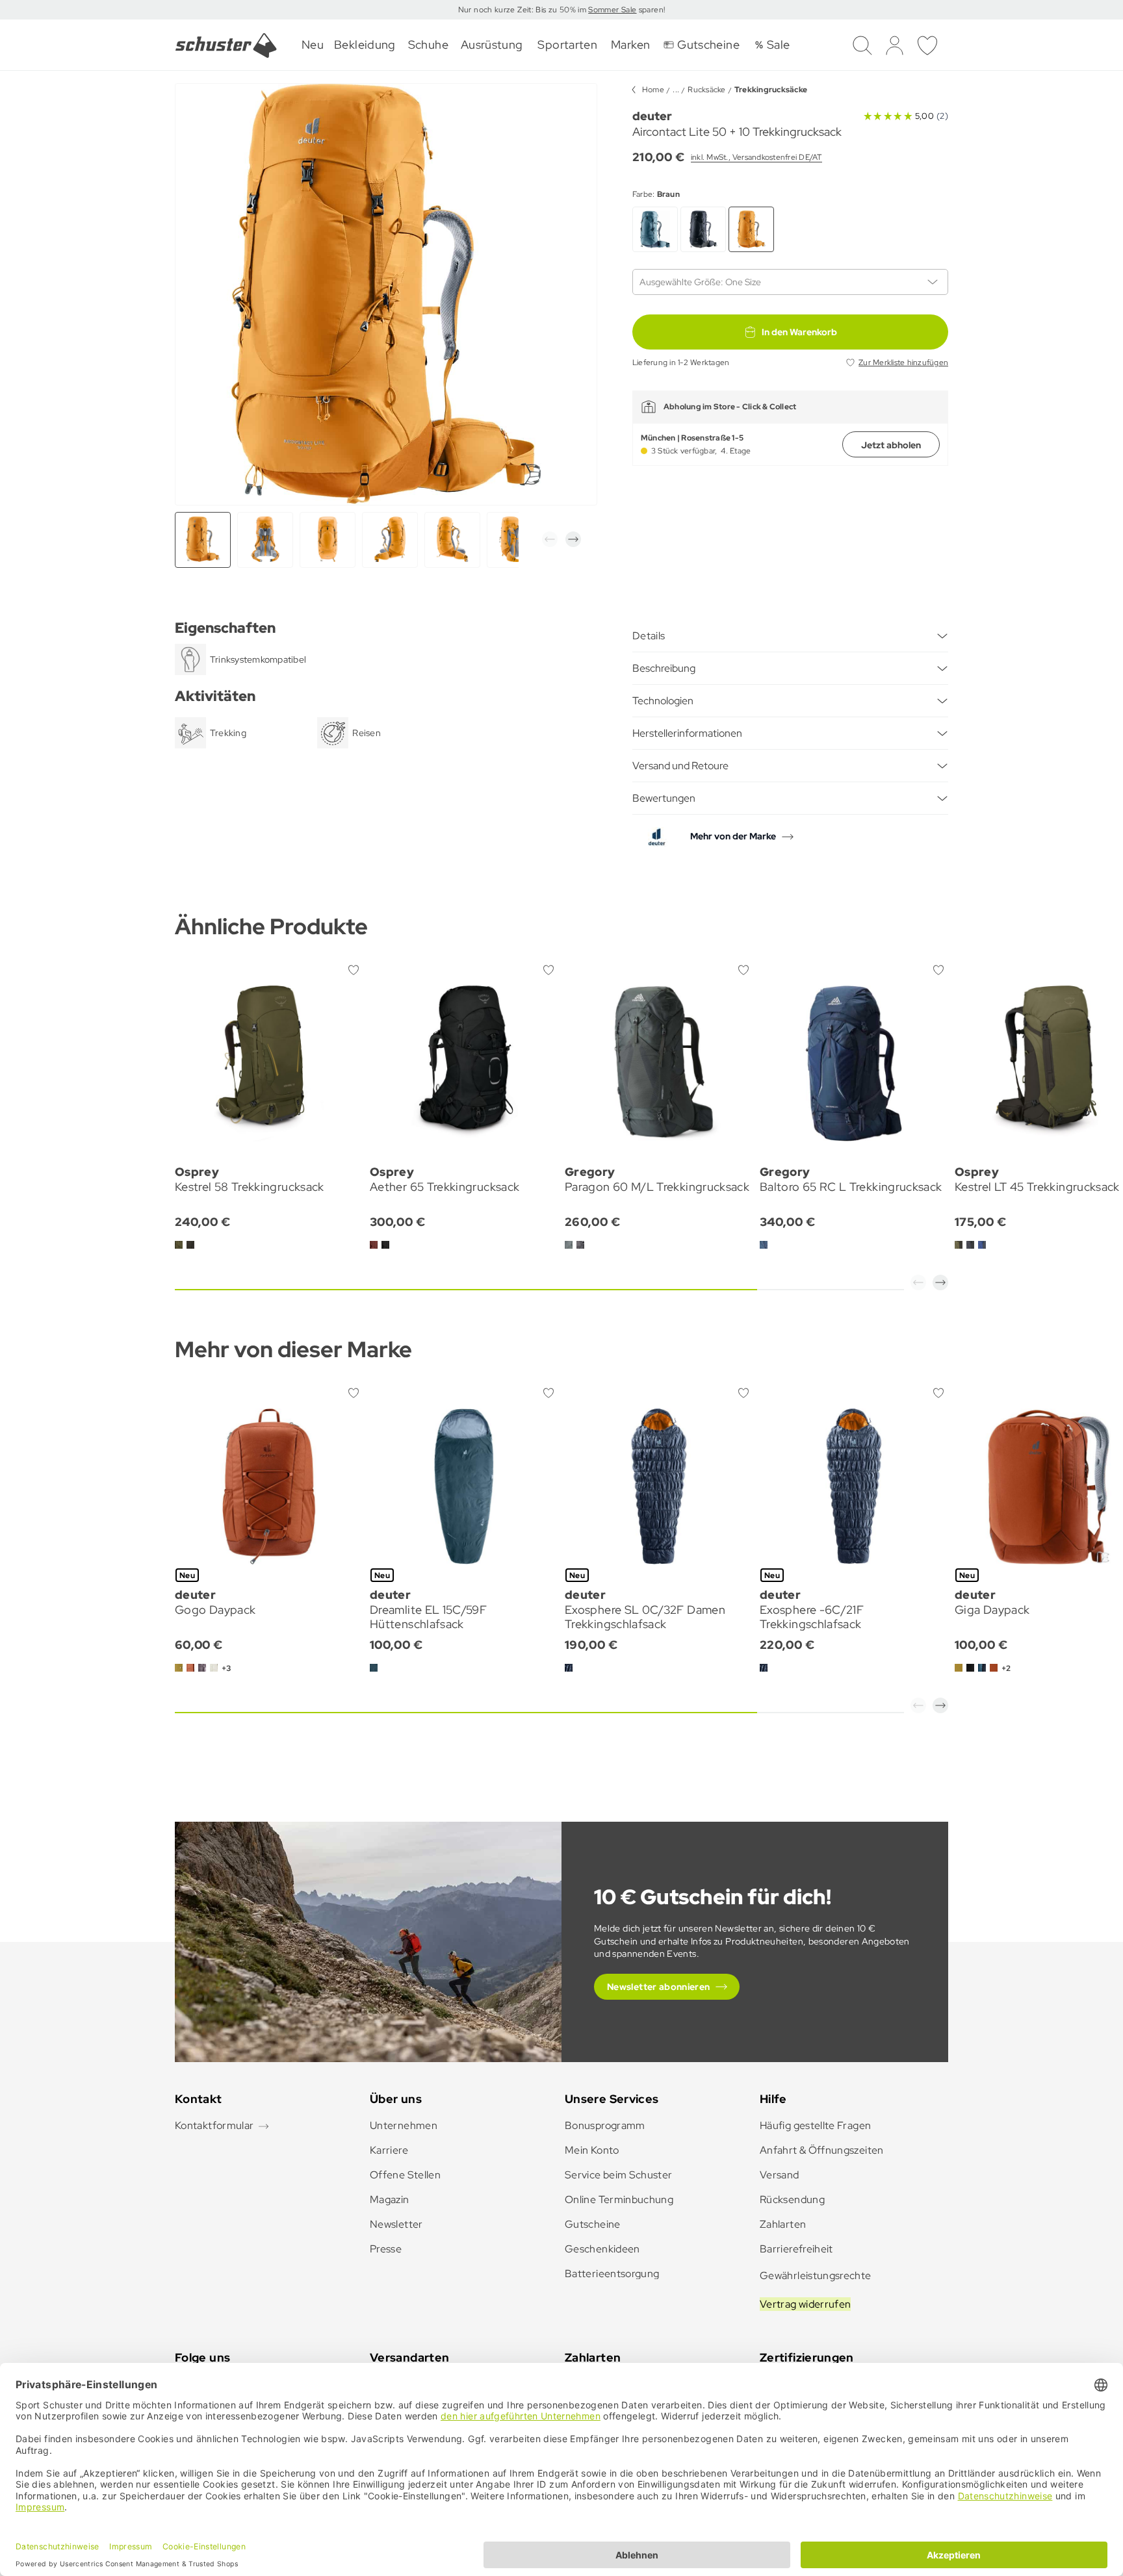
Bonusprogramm (605, 2125)
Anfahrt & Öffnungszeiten (822, 2150)
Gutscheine (593, 2224)
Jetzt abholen (891, 445)
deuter (652, 116)
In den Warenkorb (799, 332)
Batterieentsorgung (612, 2274)
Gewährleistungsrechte (816, 2276)
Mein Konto (592, 2150)
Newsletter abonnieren (659, 1987)
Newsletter (396, 2224)
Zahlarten (783, 2224)
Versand (780, 2175)
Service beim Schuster (619, 2175)
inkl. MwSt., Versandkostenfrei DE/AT (756, 157)
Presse (386, 2249)
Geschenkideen (602, 2249)
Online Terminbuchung (619, 2200)
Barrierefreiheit (796, 2249)
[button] (550, 539)
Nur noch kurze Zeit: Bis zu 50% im (523, 10)
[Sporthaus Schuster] (226, 45)
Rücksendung (792, 2200)
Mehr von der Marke (733, 836)
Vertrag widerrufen (805, 2304)
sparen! (651, 10)
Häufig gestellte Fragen (815, 2125)
